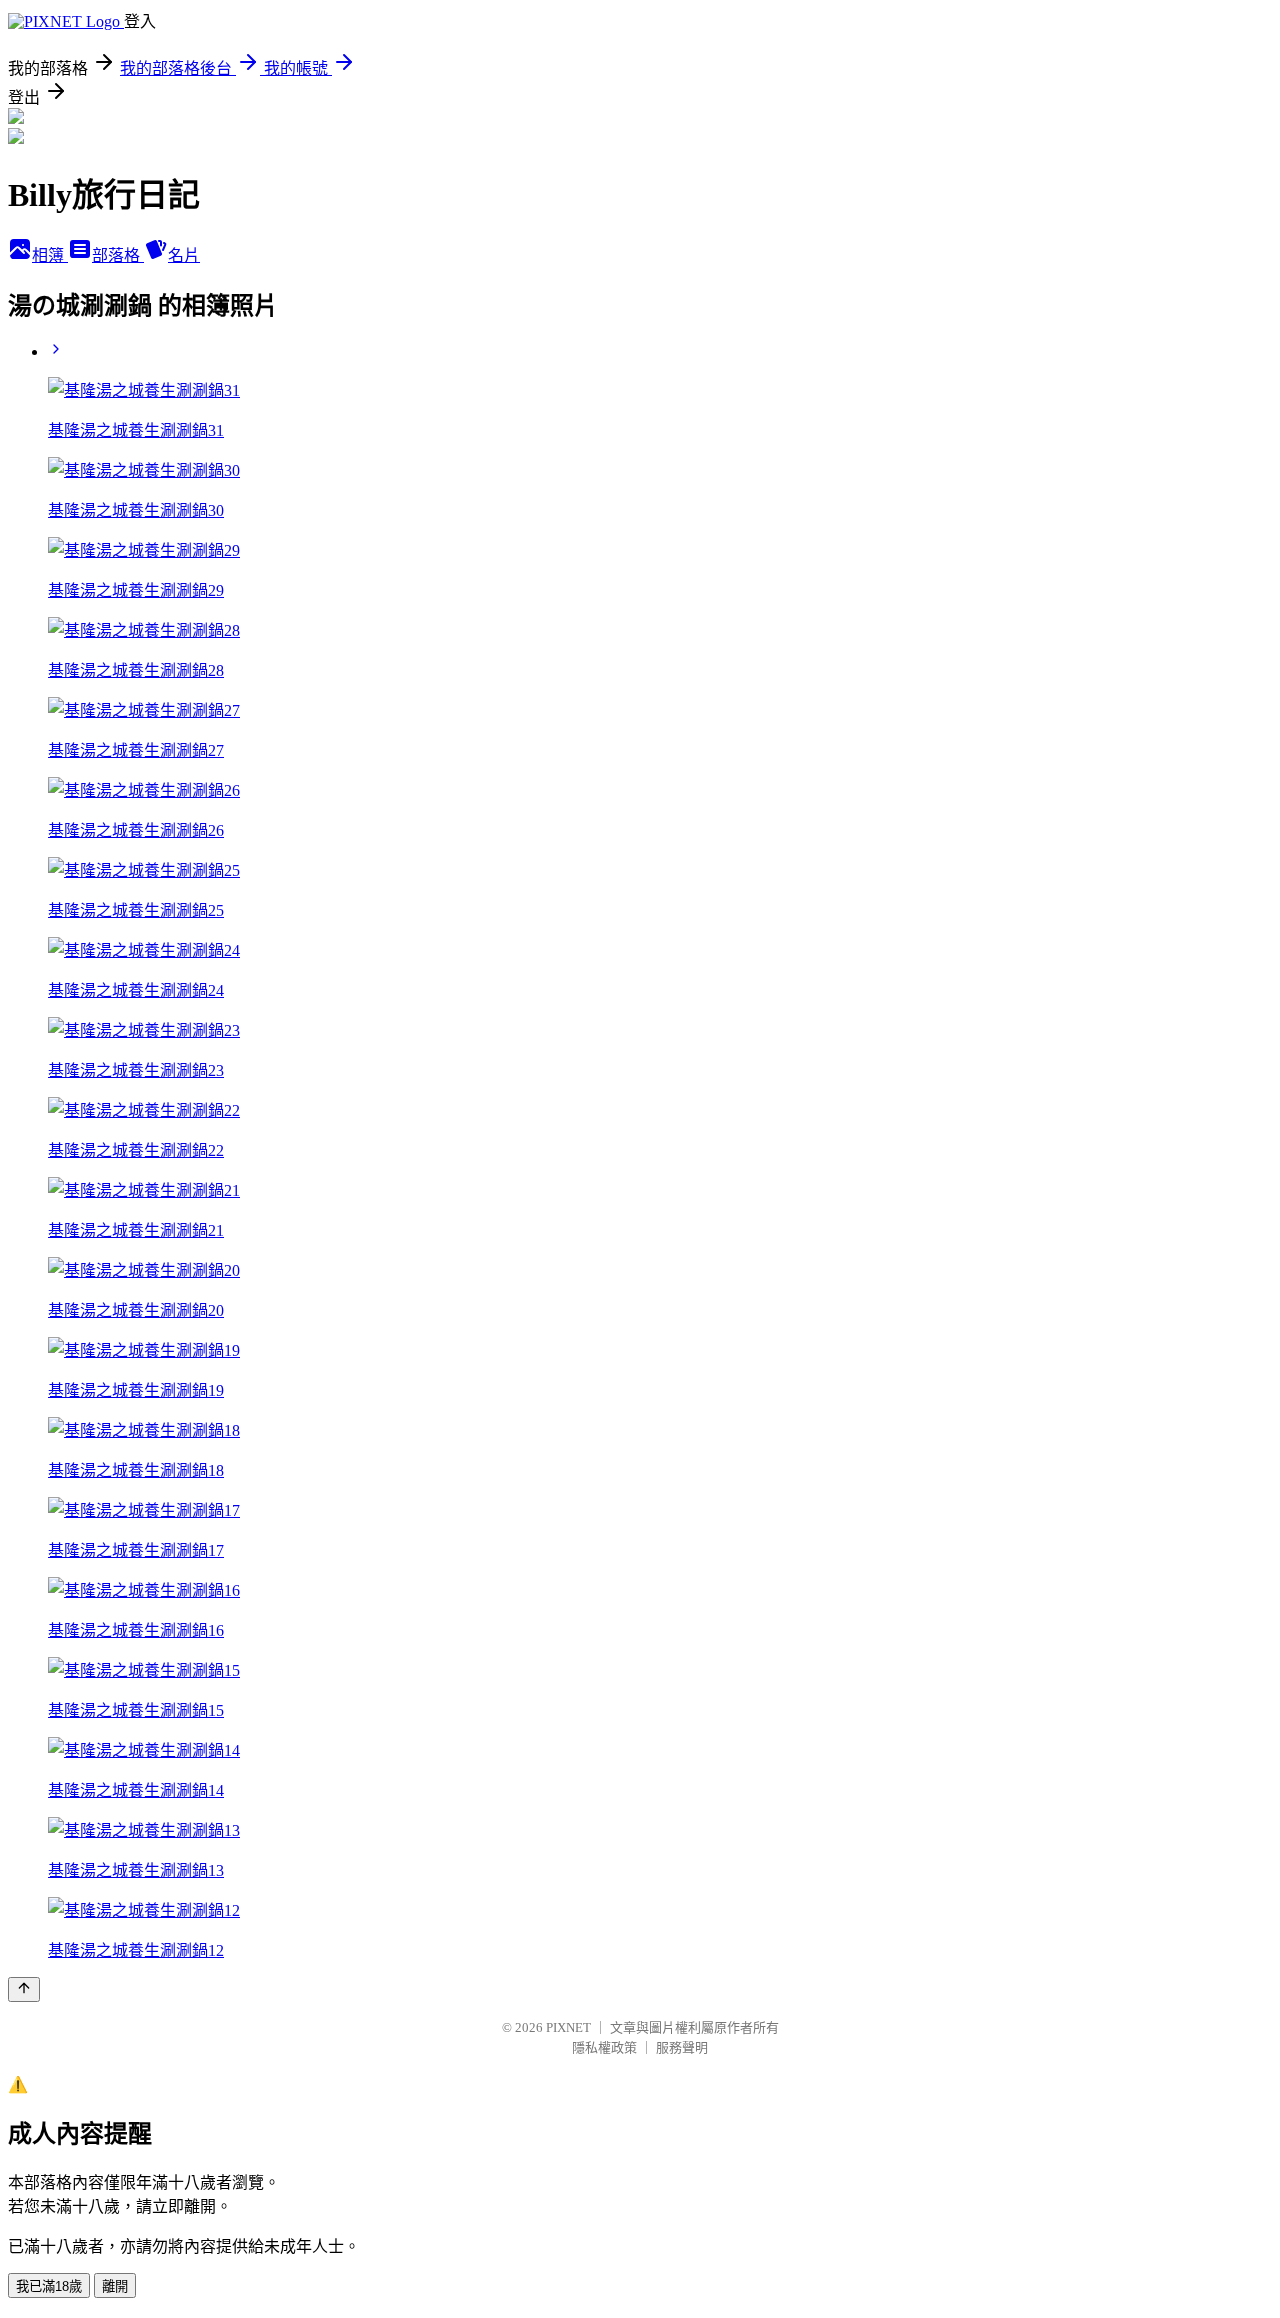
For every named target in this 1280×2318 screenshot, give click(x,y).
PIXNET (568, 2027)
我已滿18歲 (49, 2286)
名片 (184, 255)
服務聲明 (682, 2047)
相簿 (50, 255)
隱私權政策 (604, 2047)
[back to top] (24, 1989)
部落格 (118, 255)
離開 (115, 2286)
